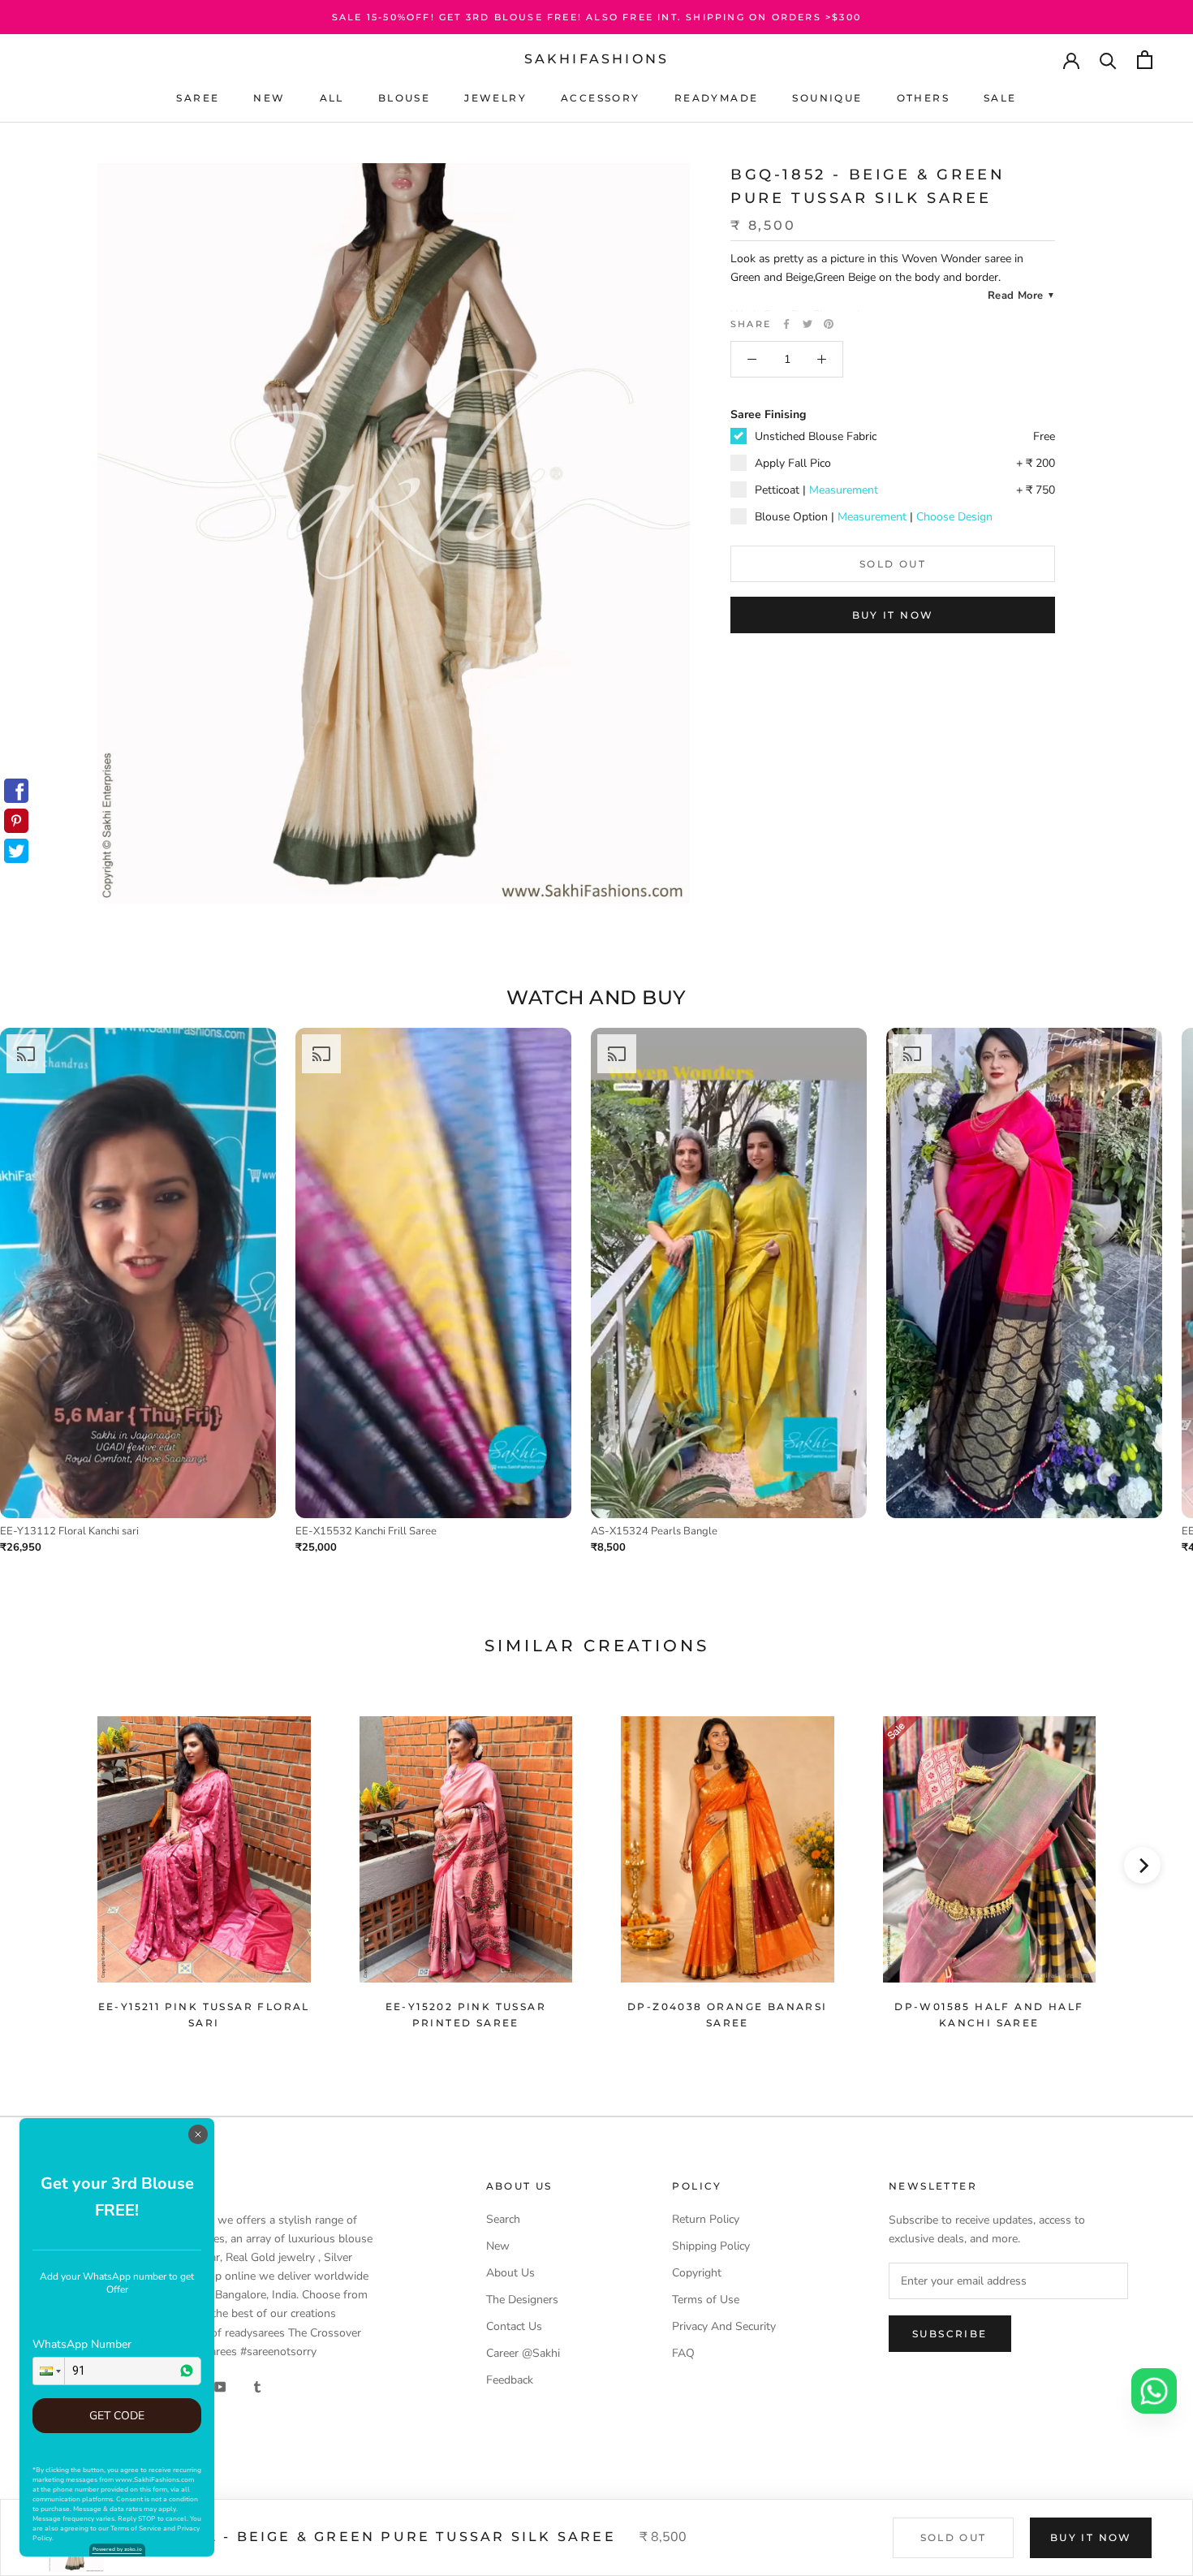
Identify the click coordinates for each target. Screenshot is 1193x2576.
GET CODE (117, 2416)
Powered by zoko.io (117, 2549)
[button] (49, 2371)
